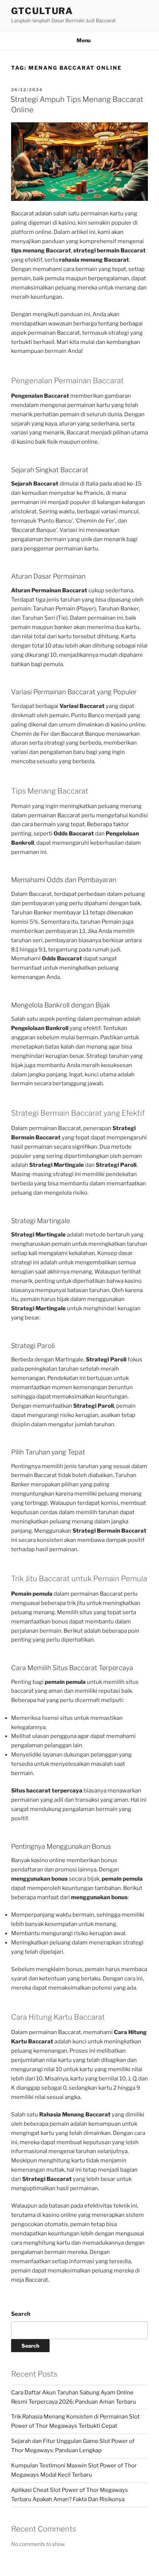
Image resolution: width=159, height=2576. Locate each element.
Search (21, 2314)
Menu (84, 40)
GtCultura (42, 11)
